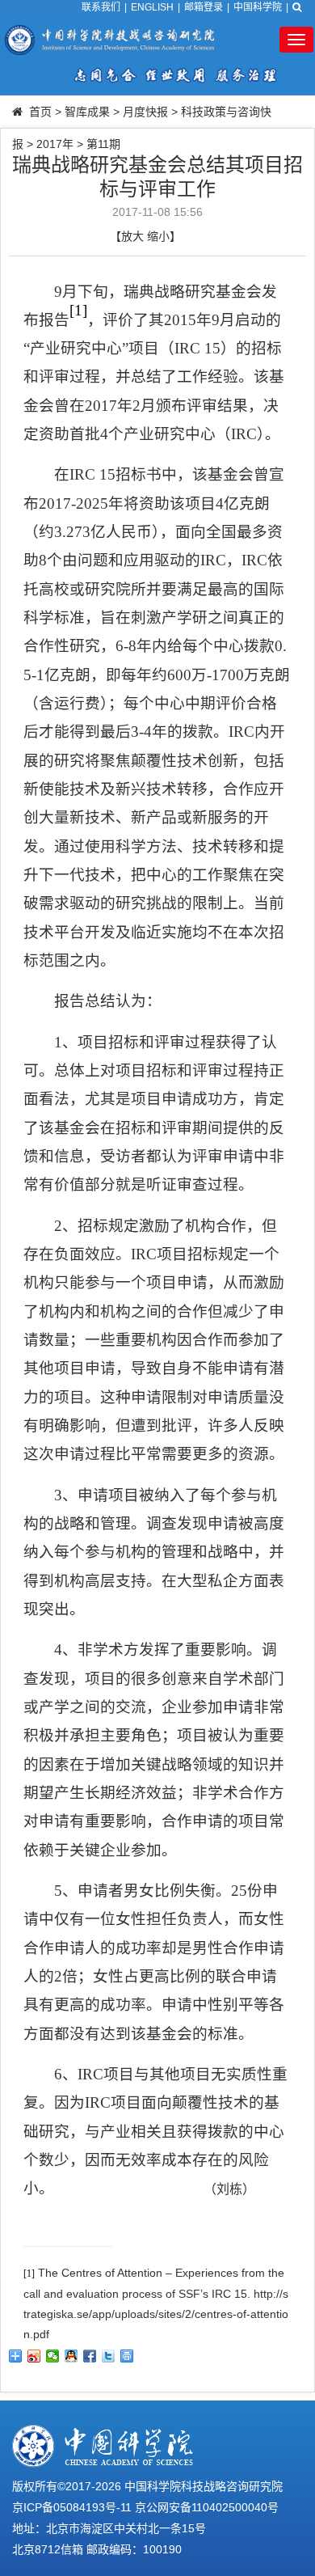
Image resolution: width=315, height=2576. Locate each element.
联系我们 (101, 7)
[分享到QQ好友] (71, 2356)
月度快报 (145, 112)
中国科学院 (258, 7)
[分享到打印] (127, 2356)
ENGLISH (152, 7)
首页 (40, 112)
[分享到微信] (53, 2356)
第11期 (103, 144)
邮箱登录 (204, 7)
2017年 (55, 144)
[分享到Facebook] (90, 2356)
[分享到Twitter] (109, 2356)
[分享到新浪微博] (34, 2356)
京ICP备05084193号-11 (72, 2507)
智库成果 (87, 112)
